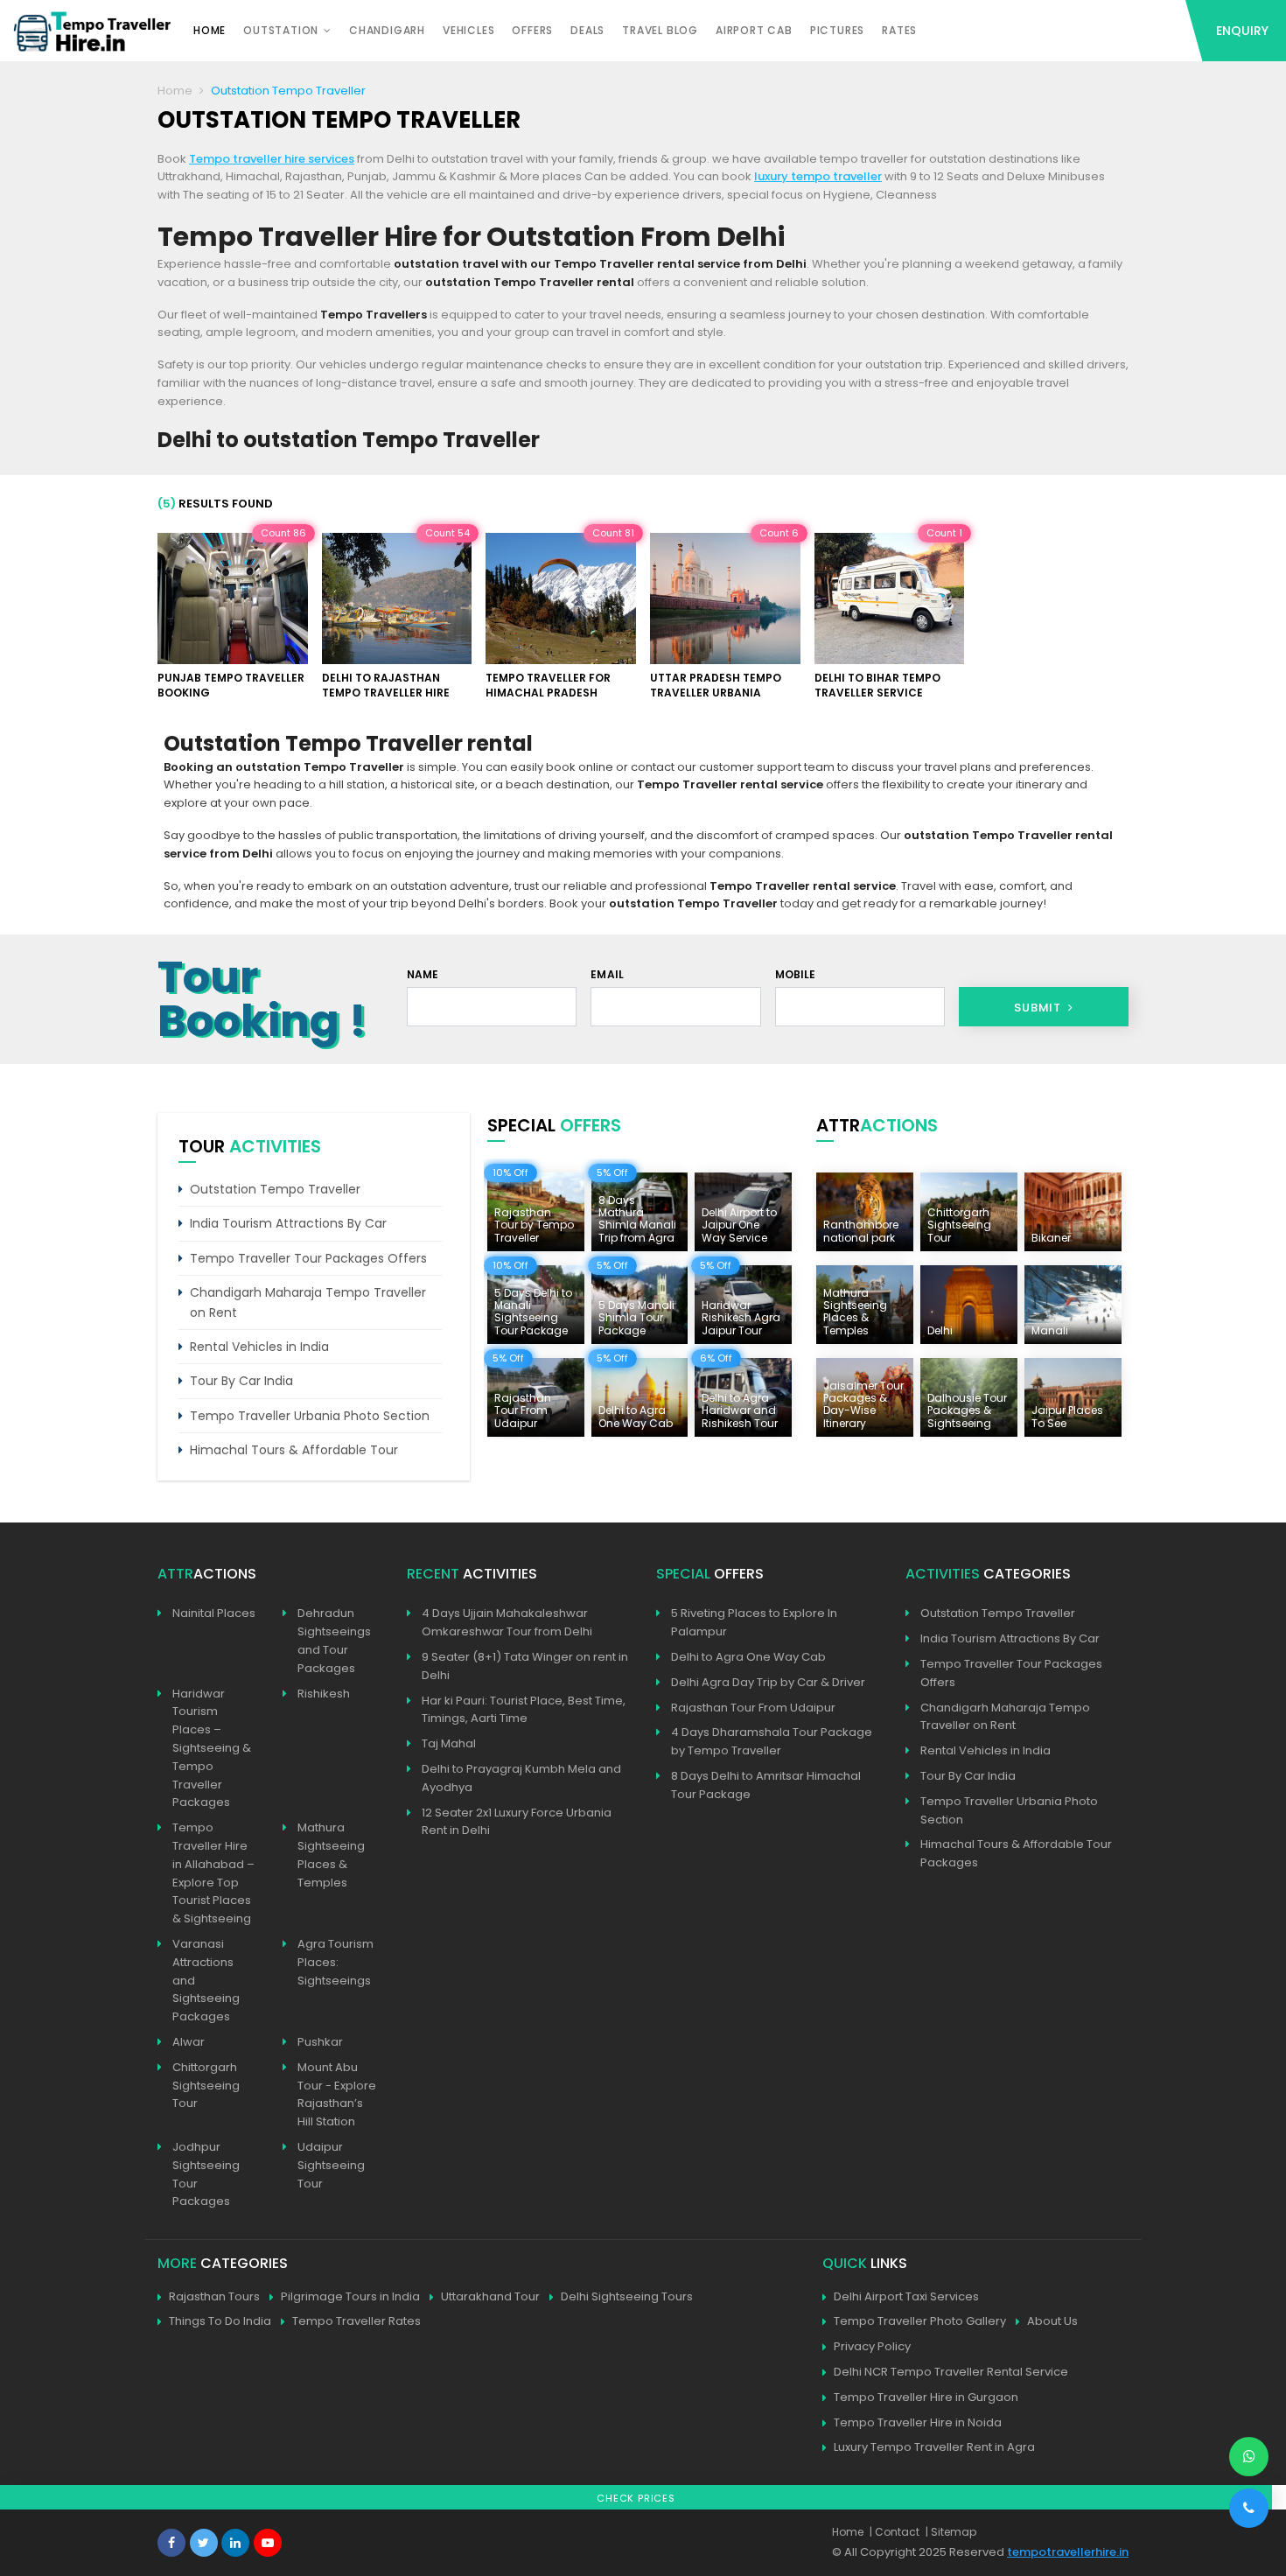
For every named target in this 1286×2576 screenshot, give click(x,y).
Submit (1039, 1008)
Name (423, 974)
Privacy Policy (872, 2346)
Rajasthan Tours (214, 2296)
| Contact (895, 2532)
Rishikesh (324, 1694)
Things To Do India (220, 2321)
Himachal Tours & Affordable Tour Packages (1016, 1853)
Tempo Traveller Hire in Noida (918, 2422)
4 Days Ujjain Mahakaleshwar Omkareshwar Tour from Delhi (507, 1622)
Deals (587, 30)
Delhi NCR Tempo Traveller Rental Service (951, 2372)
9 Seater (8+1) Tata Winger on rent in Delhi (525, 1666)
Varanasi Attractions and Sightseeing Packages (206, 1980)
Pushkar (320, 2042)
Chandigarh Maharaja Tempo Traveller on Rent (308, 1302)
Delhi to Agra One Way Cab (748, 1657)
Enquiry (1242, 31)
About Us (1052, 2321)
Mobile (796, 974)
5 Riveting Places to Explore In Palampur (754, 1622)
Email (607, 974)
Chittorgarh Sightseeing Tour (206, 2086)
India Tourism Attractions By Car (288, 1223)
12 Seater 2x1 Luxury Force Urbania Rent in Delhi (517, 1822)
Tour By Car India (241, 1381)
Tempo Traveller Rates (356, 2321)
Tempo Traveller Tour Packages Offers (308, 1258)
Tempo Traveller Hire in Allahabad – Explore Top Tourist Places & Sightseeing (213, 1873)
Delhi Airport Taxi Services (906, 2296)
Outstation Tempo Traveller (275, 1189)
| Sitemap (951, 2532)
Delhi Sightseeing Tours (627, 2296)
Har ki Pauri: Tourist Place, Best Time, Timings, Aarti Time (524, 1710)
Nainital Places (214, 1613)
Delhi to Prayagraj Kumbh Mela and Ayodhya (521, 1778)
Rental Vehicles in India (259, 1347)
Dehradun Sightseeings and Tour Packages (334, 1640)
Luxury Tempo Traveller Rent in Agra (934, 2447)
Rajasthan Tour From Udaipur (753, 1708)
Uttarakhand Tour (490, 2296)
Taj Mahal (449, 1743)
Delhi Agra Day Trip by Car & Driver (768, 1682)
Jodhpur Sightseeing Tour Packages (206, 2174)
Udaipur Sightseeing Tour (331, 2165)
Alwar (189, 2042)
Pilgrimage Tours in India (350, 2296)
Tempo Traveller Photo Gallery (920, 2321)
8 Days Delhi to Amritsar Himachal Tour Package (766, 1785)
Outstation (281, 30)
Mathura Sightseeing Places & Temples (331, 1855)
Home (210, 30)
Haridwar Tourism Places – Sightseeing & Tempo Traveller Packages (212, 1748)
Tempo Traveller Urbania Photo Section (310, 1416)
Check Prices (636, 2498)
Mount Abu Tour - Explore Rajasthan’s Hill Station (337, 2094)
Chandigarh (387, 30)
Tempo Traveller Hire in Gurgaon (926, 2397)
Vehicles (468, 30)
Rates (899, 30)
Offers (532, 30)
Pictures (837, 30)
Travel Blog (660, 30)
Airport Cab (754, 30)
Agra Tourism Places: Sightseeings (335, 1962)
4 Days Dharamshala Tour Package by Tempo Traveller (772, 1741)
